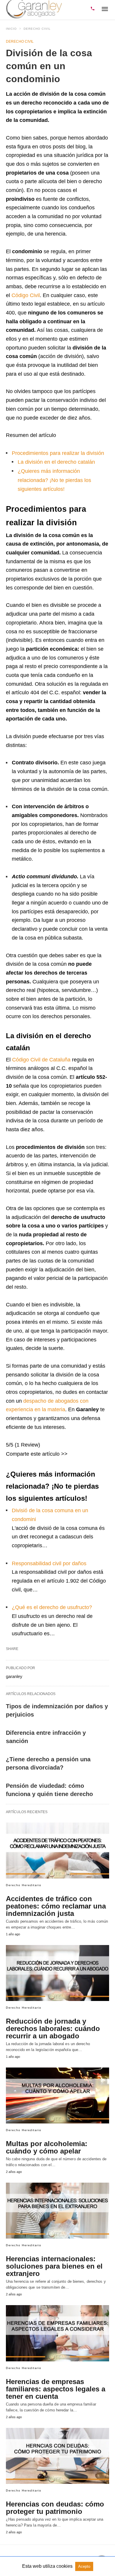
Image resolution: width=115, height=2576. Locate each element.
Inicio (11, 29)
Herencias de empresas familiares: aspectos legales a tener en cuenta (56, 2389)
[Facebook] (29, 1464)
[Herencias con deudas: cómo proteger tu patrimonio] (57, 2456)
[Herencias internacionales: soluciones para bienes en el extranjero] (57, 2211)
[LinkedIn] (48, 1464)
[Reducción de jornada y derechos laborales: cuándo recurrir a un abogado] (57, 1973)
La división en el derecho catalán (56, 462)
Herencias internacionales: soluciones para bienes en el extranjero (54, 2266)
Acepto (84, 2566)
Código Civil (26, 295)
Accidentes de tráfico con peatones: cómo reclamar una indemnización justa (56, 1906)
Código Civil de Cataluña (41, 1060)
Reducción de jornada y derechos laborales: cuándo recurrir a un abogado (53, 2029)
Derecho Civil (37, 29)
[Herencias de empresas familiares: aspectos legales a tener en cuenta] (57, 2333)
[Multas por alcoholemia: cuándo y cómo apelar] (57, 2095)
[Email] (20, 1464)
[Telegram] (58, 1464)
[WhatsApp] (11, 1464)
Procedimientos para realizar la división (58, 453)
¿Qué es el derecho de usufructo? (52, 1607)
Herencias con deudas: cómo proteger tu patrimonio (55, 2508)
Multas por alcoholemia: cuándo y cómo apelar (47, 2147)
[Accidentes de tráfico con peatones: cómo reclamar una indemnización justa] (57, 1851)
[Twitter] (39, 1464)
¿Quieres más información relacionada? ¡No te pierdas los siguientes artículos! (54, 480)
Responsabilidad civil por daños (49, 1563)
